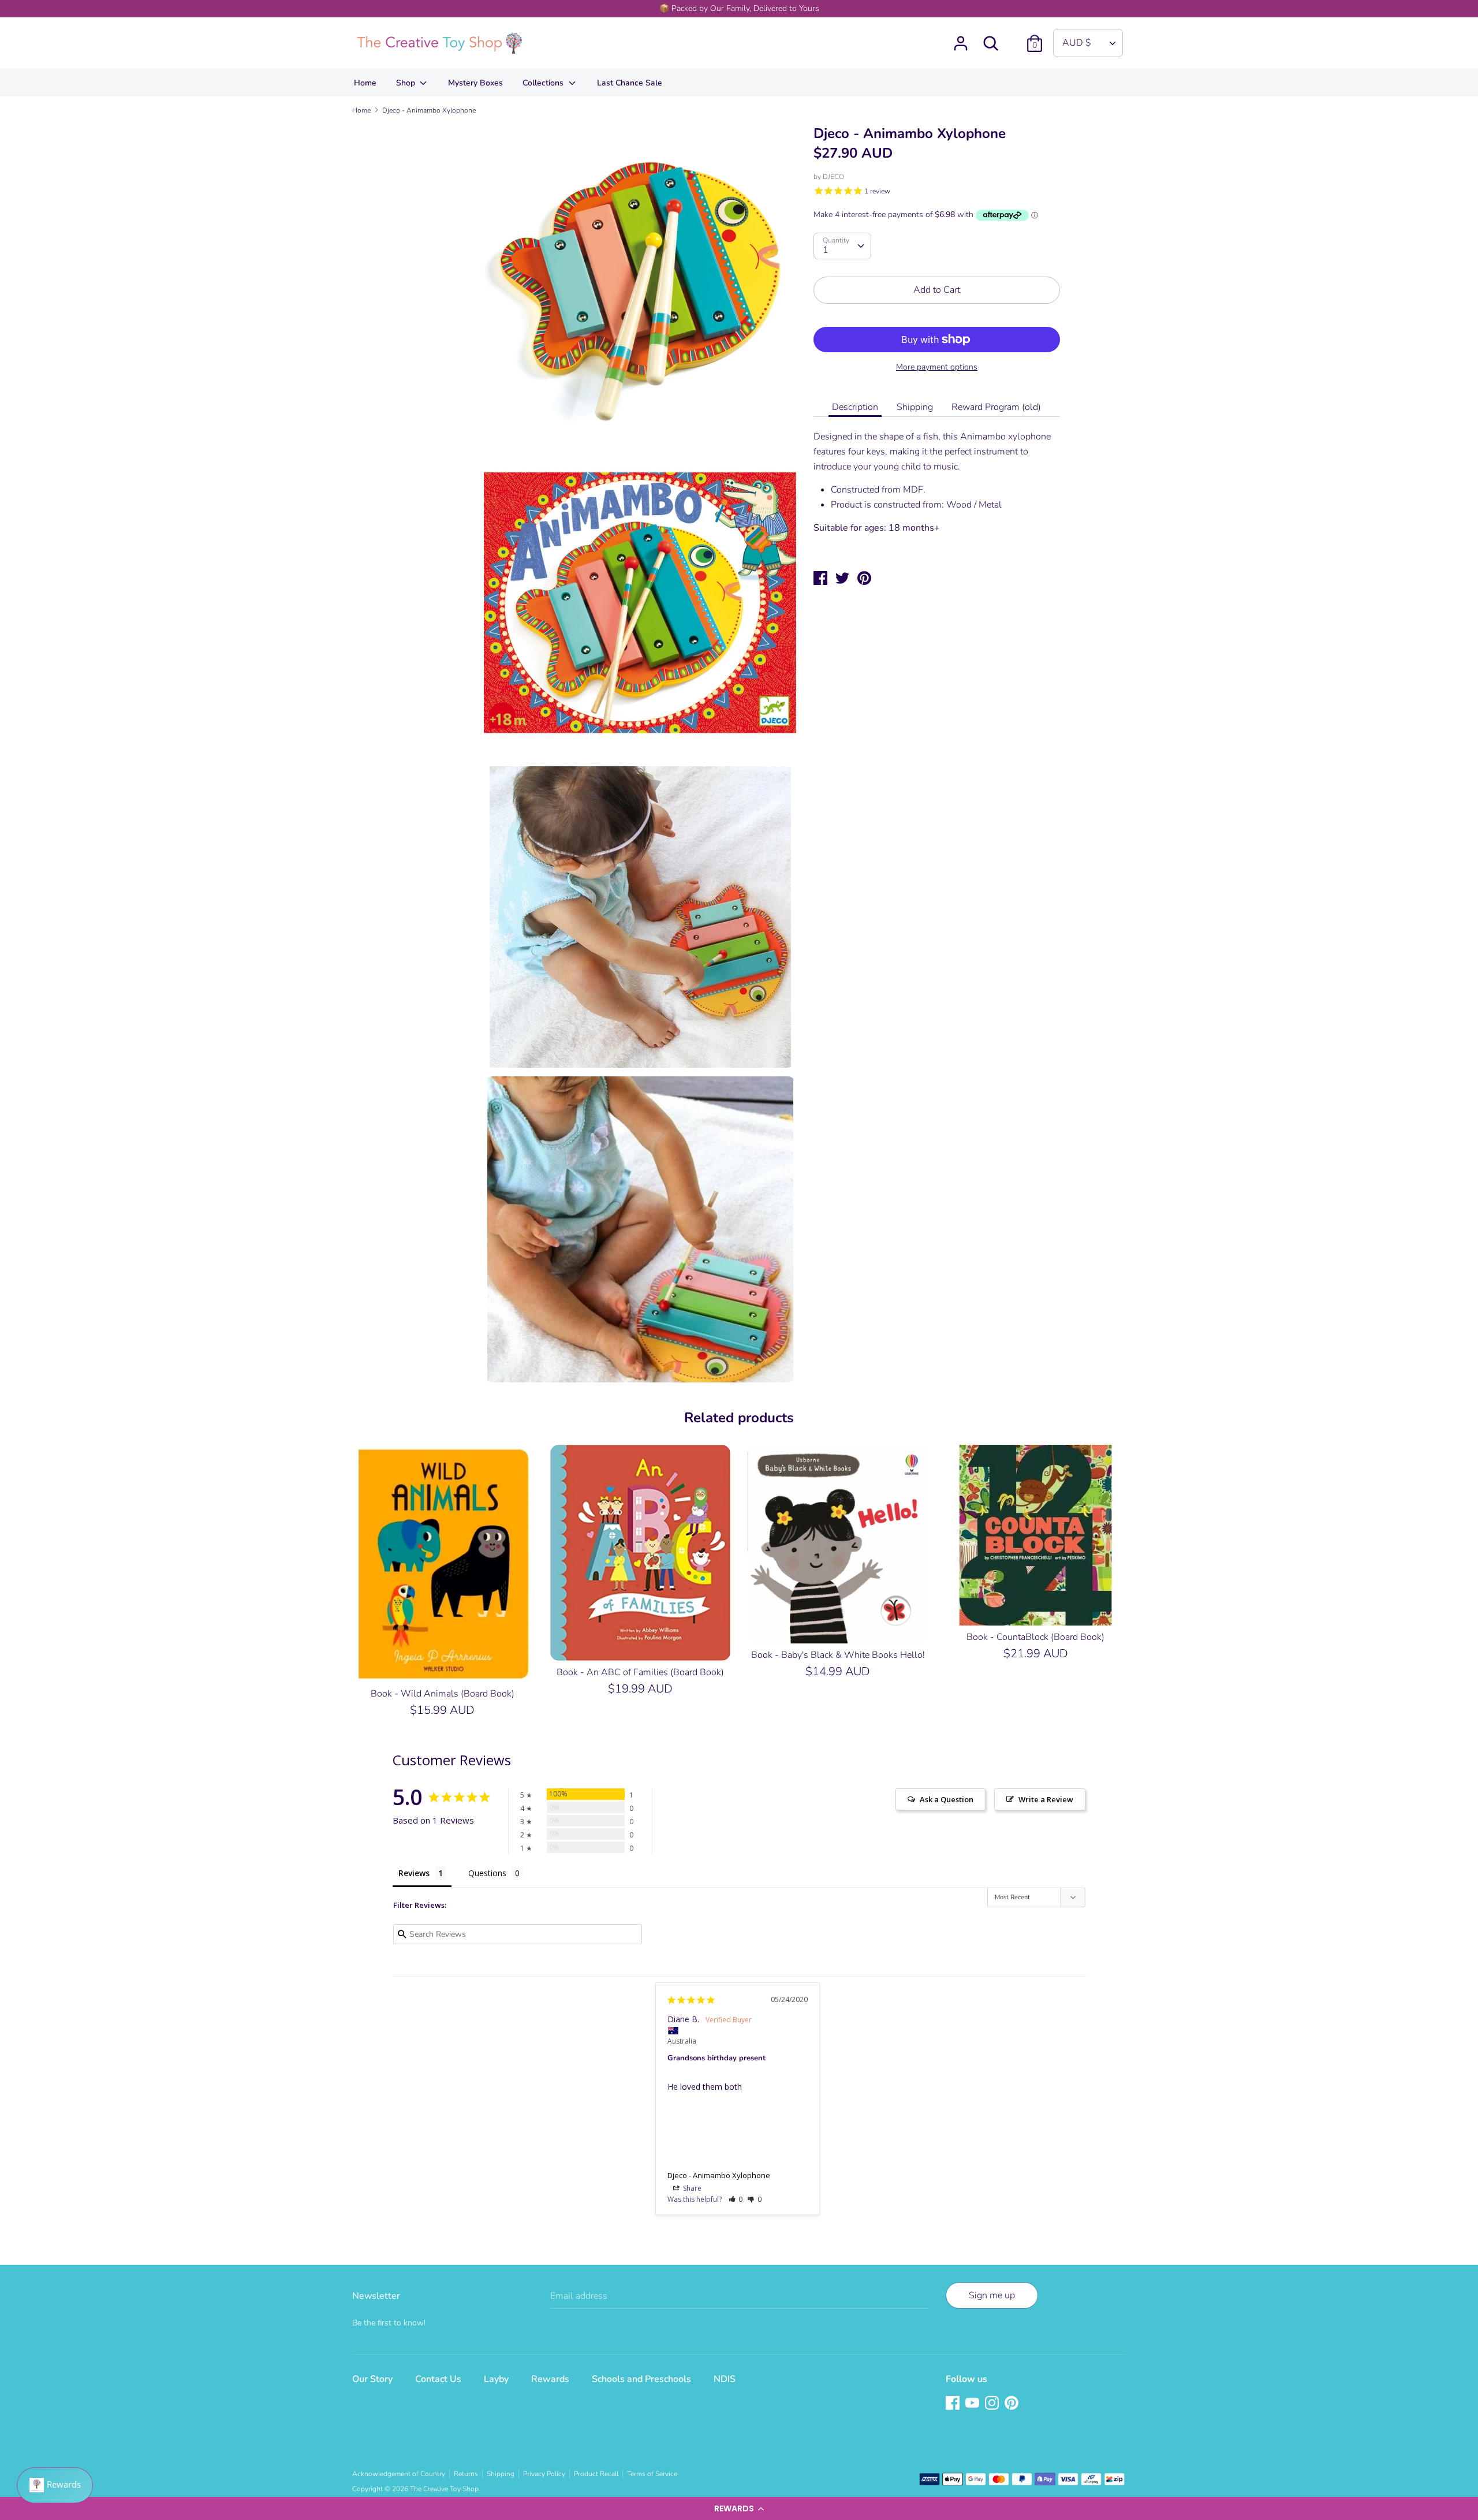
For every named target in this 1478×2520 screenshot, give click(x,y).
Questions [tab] (487, 1873)
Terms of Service (652, 2474)
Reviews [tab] (414, 1873)
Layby (496, 2379)
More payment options (937, 367)
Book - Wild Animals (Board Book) (443, 1694)
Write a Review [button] (1046, 1799)
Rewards (550, 2379)
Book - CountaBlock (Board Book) (1035, 1637)
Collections (544, 83)
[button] (739, 2508)
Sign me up (992, 2295)
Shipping (915, 407)
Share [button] (691, 2188)
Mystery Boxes (475, 83)
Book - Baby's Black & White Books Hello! (838, 1655)
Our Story (372, 2379)
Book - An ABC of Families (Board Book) (640, 1672)
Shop (407, 83)
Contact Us (438, 2379)
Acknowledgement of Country (399, 2474)
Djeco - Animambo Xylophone (719, 2175)
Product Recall (596, 2474)
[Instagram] (993, 2404)
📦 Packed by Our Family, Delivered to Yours (739, 8)
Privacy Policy (544, 2474)
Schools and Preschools (641, 2379)
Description (855, 407)
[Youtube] (973, 2404)
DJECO (833, 177)
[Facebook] (954, 2404)
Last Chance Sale (630, 83)
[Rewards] (55, 2485)
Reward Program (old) (996, 407)
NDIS (725, 2379)
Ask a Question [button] (947, 1799)
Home (365, 83)
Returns (466, 2474)
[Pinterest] (1013, 2404)
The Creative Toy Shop (444, 2489)
